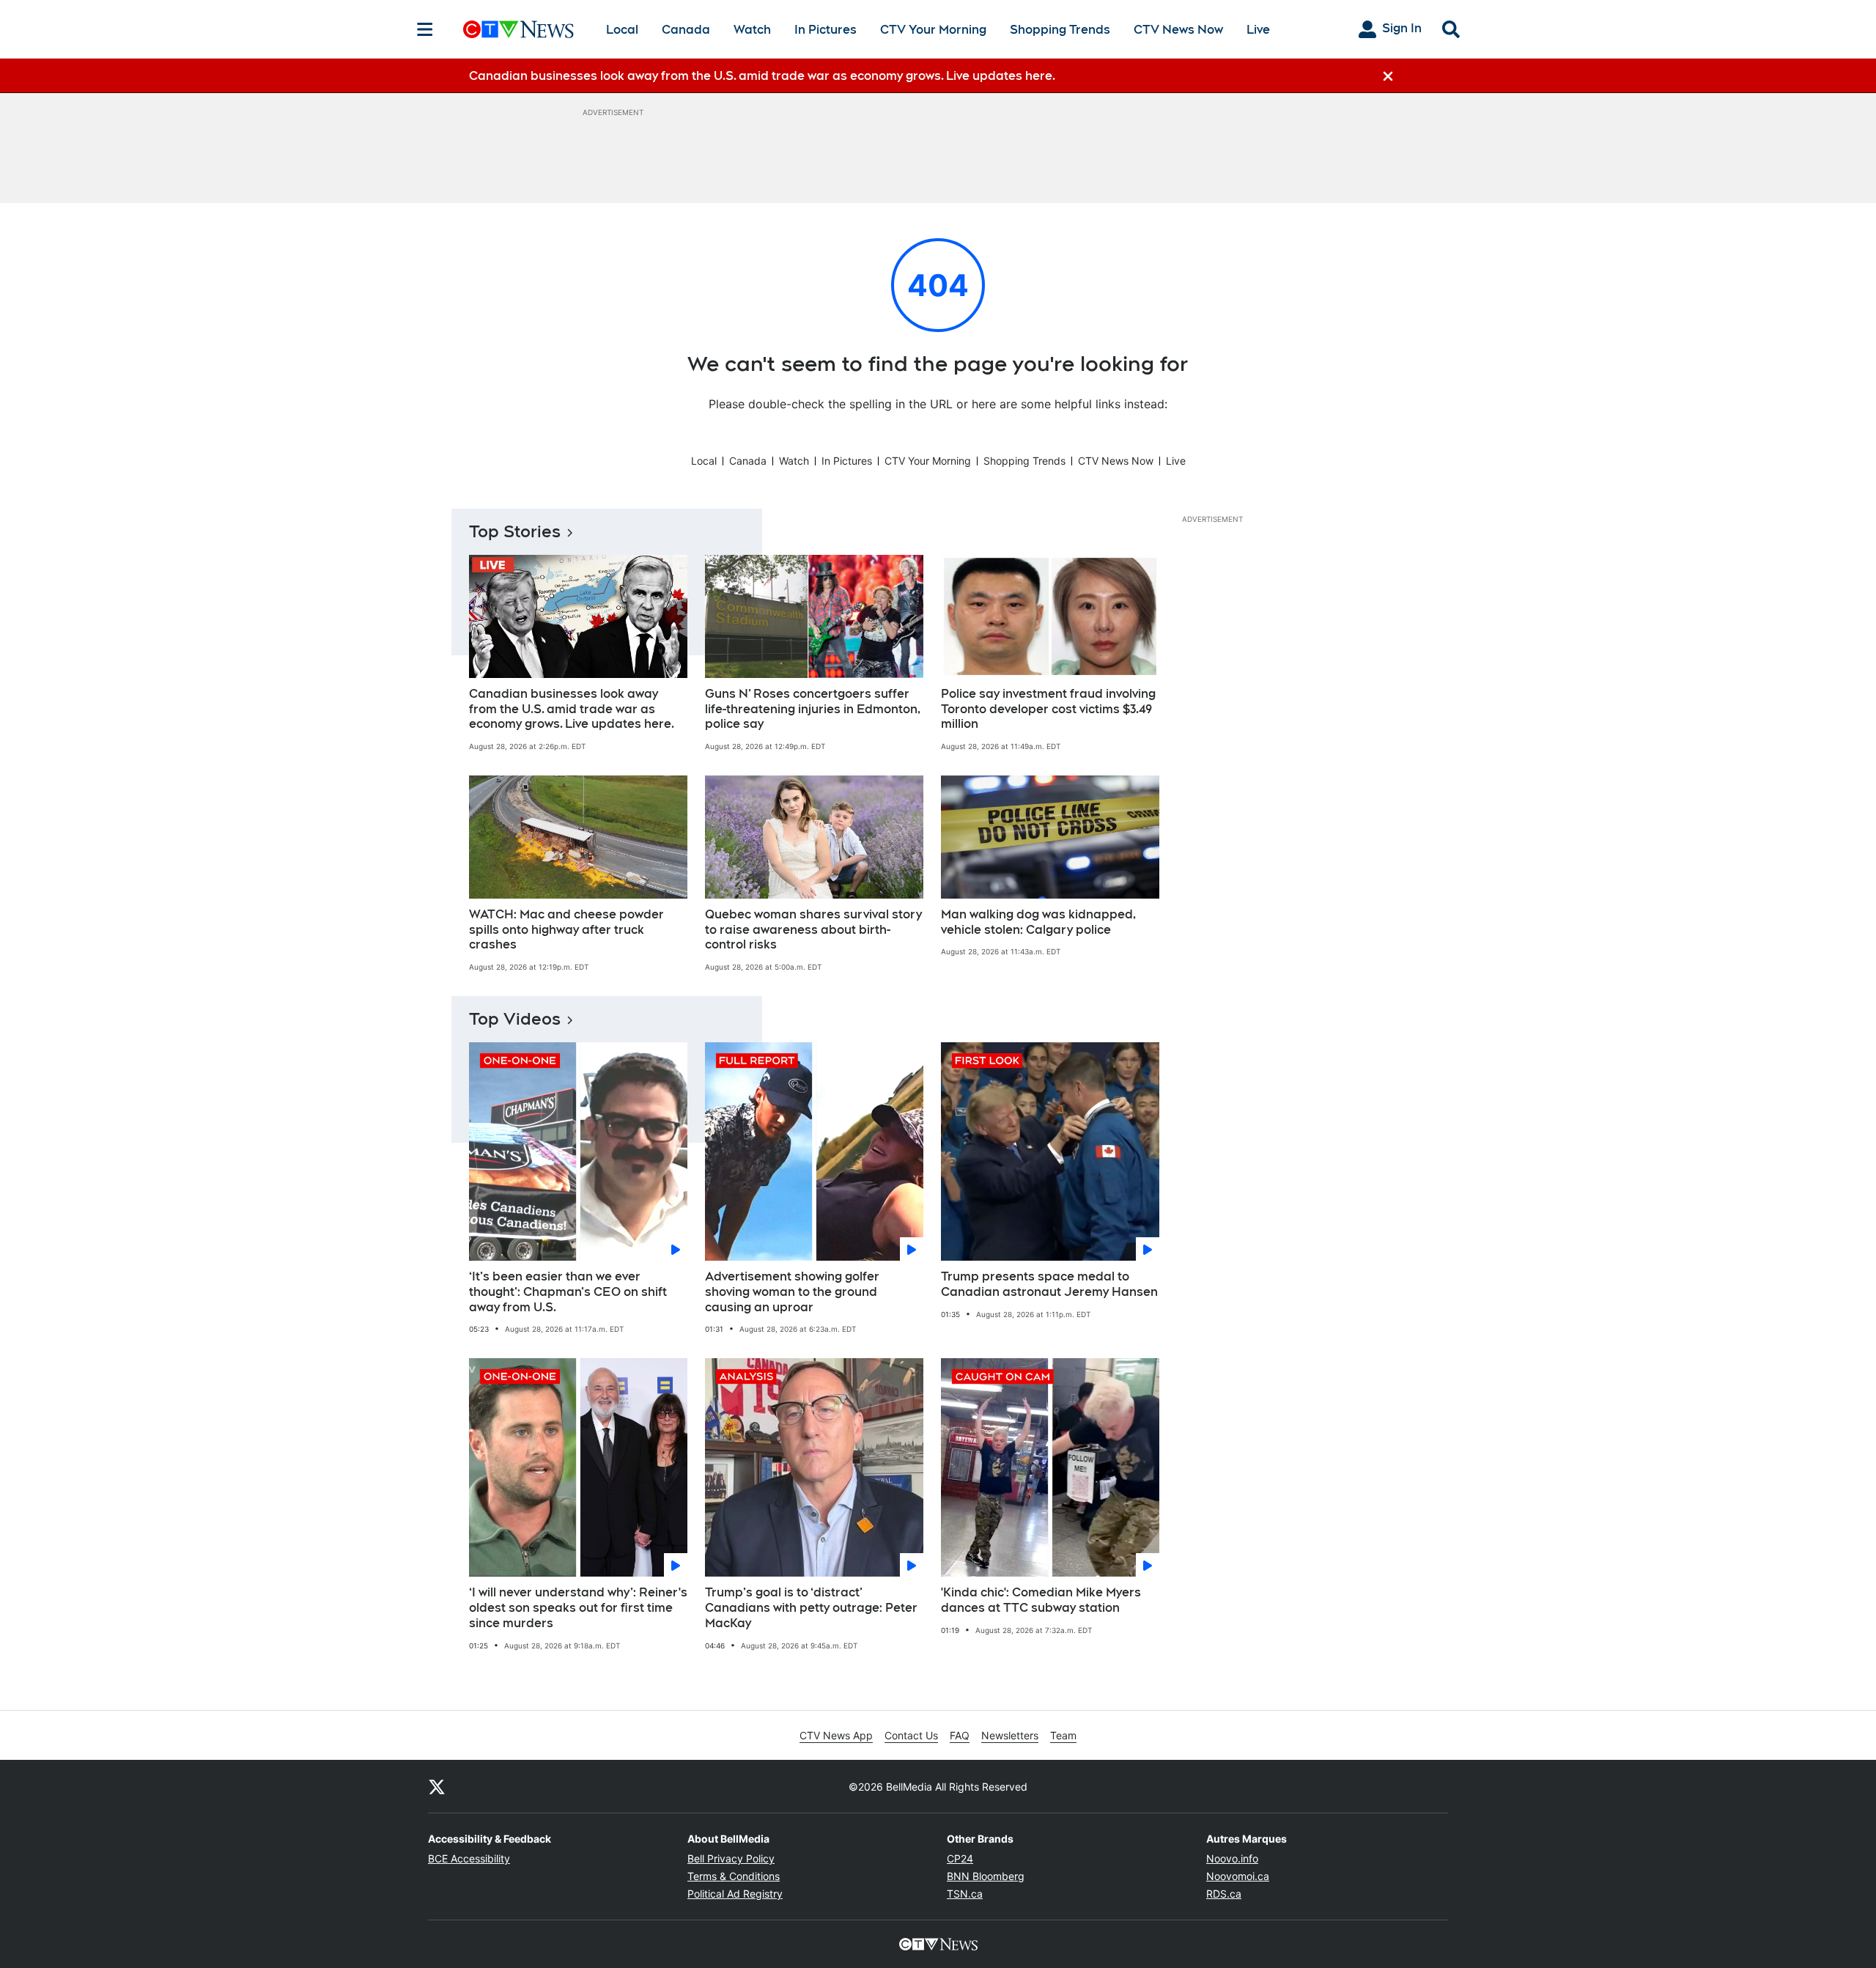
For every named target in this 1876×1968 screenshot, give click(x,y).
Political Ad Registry (735, 1894)
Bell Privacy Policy (731, 1858)
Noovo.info (1232, 1858)
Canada (686, 30)
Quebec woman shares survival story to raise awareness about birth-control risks (813, 930)
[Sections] (425, 29)
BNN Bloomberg (986, 1876)
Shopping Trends (1060, 30)
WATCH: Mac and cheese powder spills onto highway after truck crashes (566, 930)
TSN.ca (965, 1894)
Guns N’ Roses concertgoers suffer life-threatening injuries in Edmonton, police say (813, 709)
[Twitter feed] (437, 1786)
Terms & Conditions (734, 1876)
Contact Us (911, 1735)
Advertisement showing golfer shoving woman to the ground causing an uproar (792, 1292)
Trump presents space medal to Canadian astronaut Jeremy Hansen (1049, 1284)
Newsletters (1010, 1735)
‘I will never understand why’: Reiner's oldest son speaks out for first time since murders (578, 1608)
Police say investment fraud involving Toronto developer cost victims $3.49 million (1048, 709)
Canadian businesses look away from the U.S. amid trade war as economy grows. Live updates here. (572, 709)
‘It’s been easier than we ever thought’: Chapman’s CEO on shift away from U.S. (568, 1292)
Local (622, 30)
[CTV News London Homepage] (518, 29)
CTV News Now (1178, 30)
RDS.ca (1224, 1894)
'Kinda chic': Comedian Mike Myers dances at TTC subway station (1041, 1600)
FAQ (960, 1735)
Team (1063, 1735)
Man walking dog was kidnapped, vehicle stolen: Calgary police (1038, 922)
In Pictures (826, 30)
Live (1258, 30)
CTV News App (836, 1735)
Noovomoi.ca (1238, 1876)
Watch (752, 30)
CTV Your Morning (933, 30)
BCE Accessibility (469, 1858)
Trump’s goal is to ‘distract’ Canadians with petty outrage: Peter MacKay (811, 1608)
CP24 (960, 1858)
